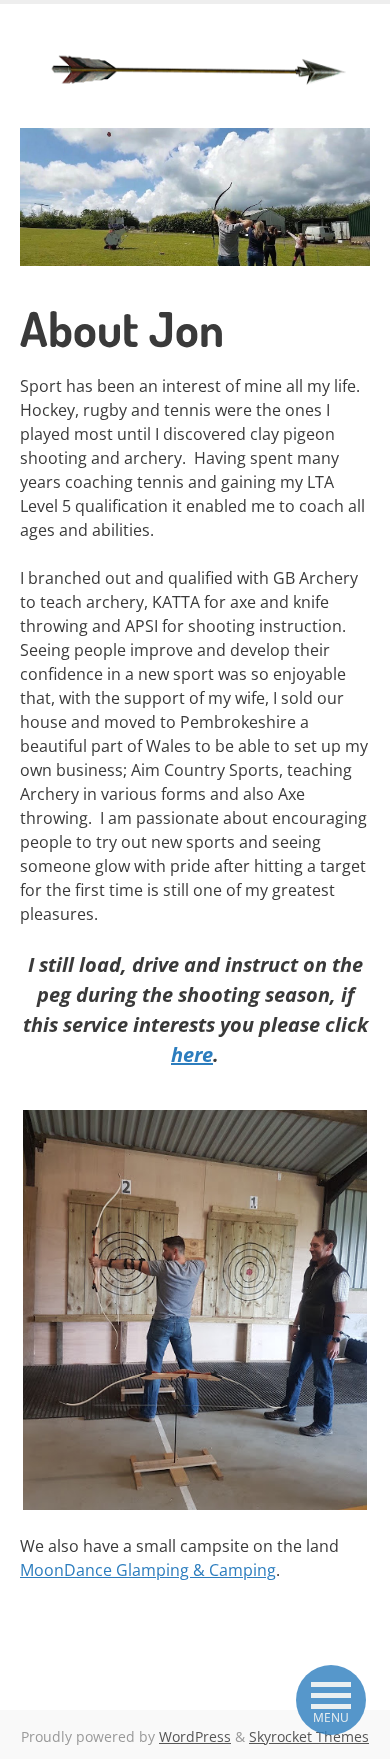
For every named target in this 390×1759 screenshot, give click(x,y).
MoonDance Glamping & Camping (148, 1570)
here (192, 1054)
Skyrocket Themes (309, 1736)
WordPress (195, 1736)
